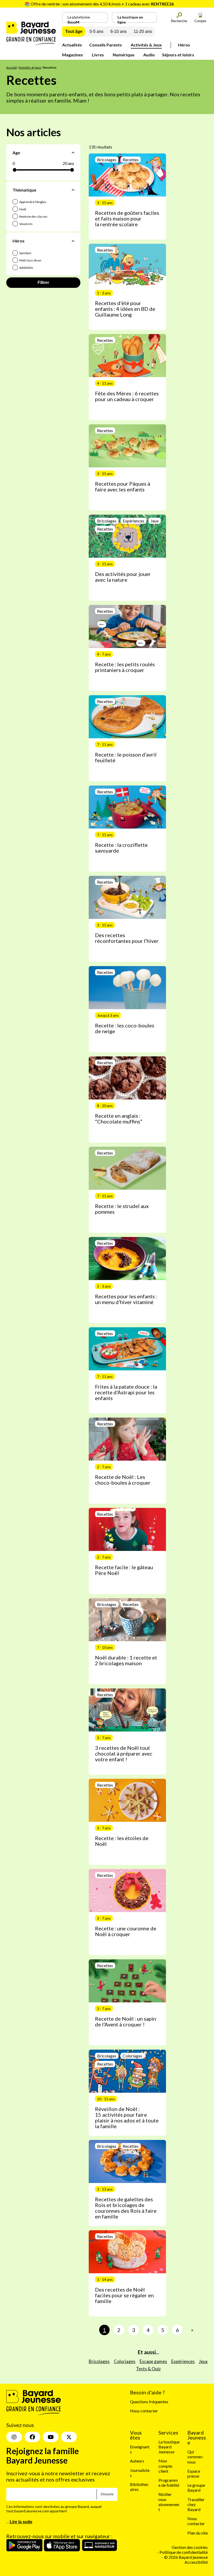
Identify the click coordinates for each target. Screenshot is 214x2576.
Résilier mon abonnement (169, 2502)
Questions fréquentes (149, 2402)
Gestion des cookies (190, 2547)
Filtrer (43, 282)
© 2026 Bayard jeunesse (186, 2557)
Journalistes (140, 2472)
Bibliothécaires (139, 2487)
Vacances (26, 224)
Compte (200, 21)
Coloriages (125, 2361)
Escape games (153, 2361)
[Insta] (14, 2437)
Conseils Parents (106, 45)
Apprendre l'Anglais (33, 202)
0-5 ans (96, 31)
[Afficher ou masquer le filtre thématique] (73, 190)
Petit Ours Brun (30, 260)
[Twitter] (69, 2437)
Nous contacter (144, 2411)
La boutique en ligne (130, 19)
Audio (149, 55)
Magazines (73, 55)
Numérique (124, 55)
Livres (98, 55)
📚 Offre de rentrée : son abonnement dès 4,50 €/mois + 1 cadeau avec (99, 4)
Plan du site (198, 2533)
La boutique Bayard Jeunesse (169, 2447)
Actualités (72, 45)
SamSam (25, 253)
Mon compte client (165, 2466)
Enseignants (140, 2449)
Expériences (183, 2361)
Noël (22, 209)
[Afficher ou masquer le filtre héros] (73, 241)
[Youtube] (51, 2437)
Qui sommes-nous (196, 2457)
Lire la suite (21, 2522)
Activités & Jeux (146, 45)
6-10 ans (118, 31)
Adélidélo (26, 268)
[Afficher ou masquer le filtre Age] (73, 153)
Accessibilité (196, 2562)
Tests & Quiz (148, 2369)
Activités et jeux (30, 67)
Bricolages (99, 2361)
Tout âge (74, 31)
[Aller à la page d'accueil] (31, 43)
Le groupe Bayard (196, 2488)
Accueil (11, 67)
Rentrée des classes (33, 216)
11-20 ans (143, 31)
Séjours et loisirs (178, 55)
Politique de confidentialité (184, 2552)
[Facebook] (32, 2437)
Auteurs (137, 2461)
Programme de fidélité (169, 2483)
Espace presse (194, 2473)
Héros (184, 45)
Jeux (203, 2361)
